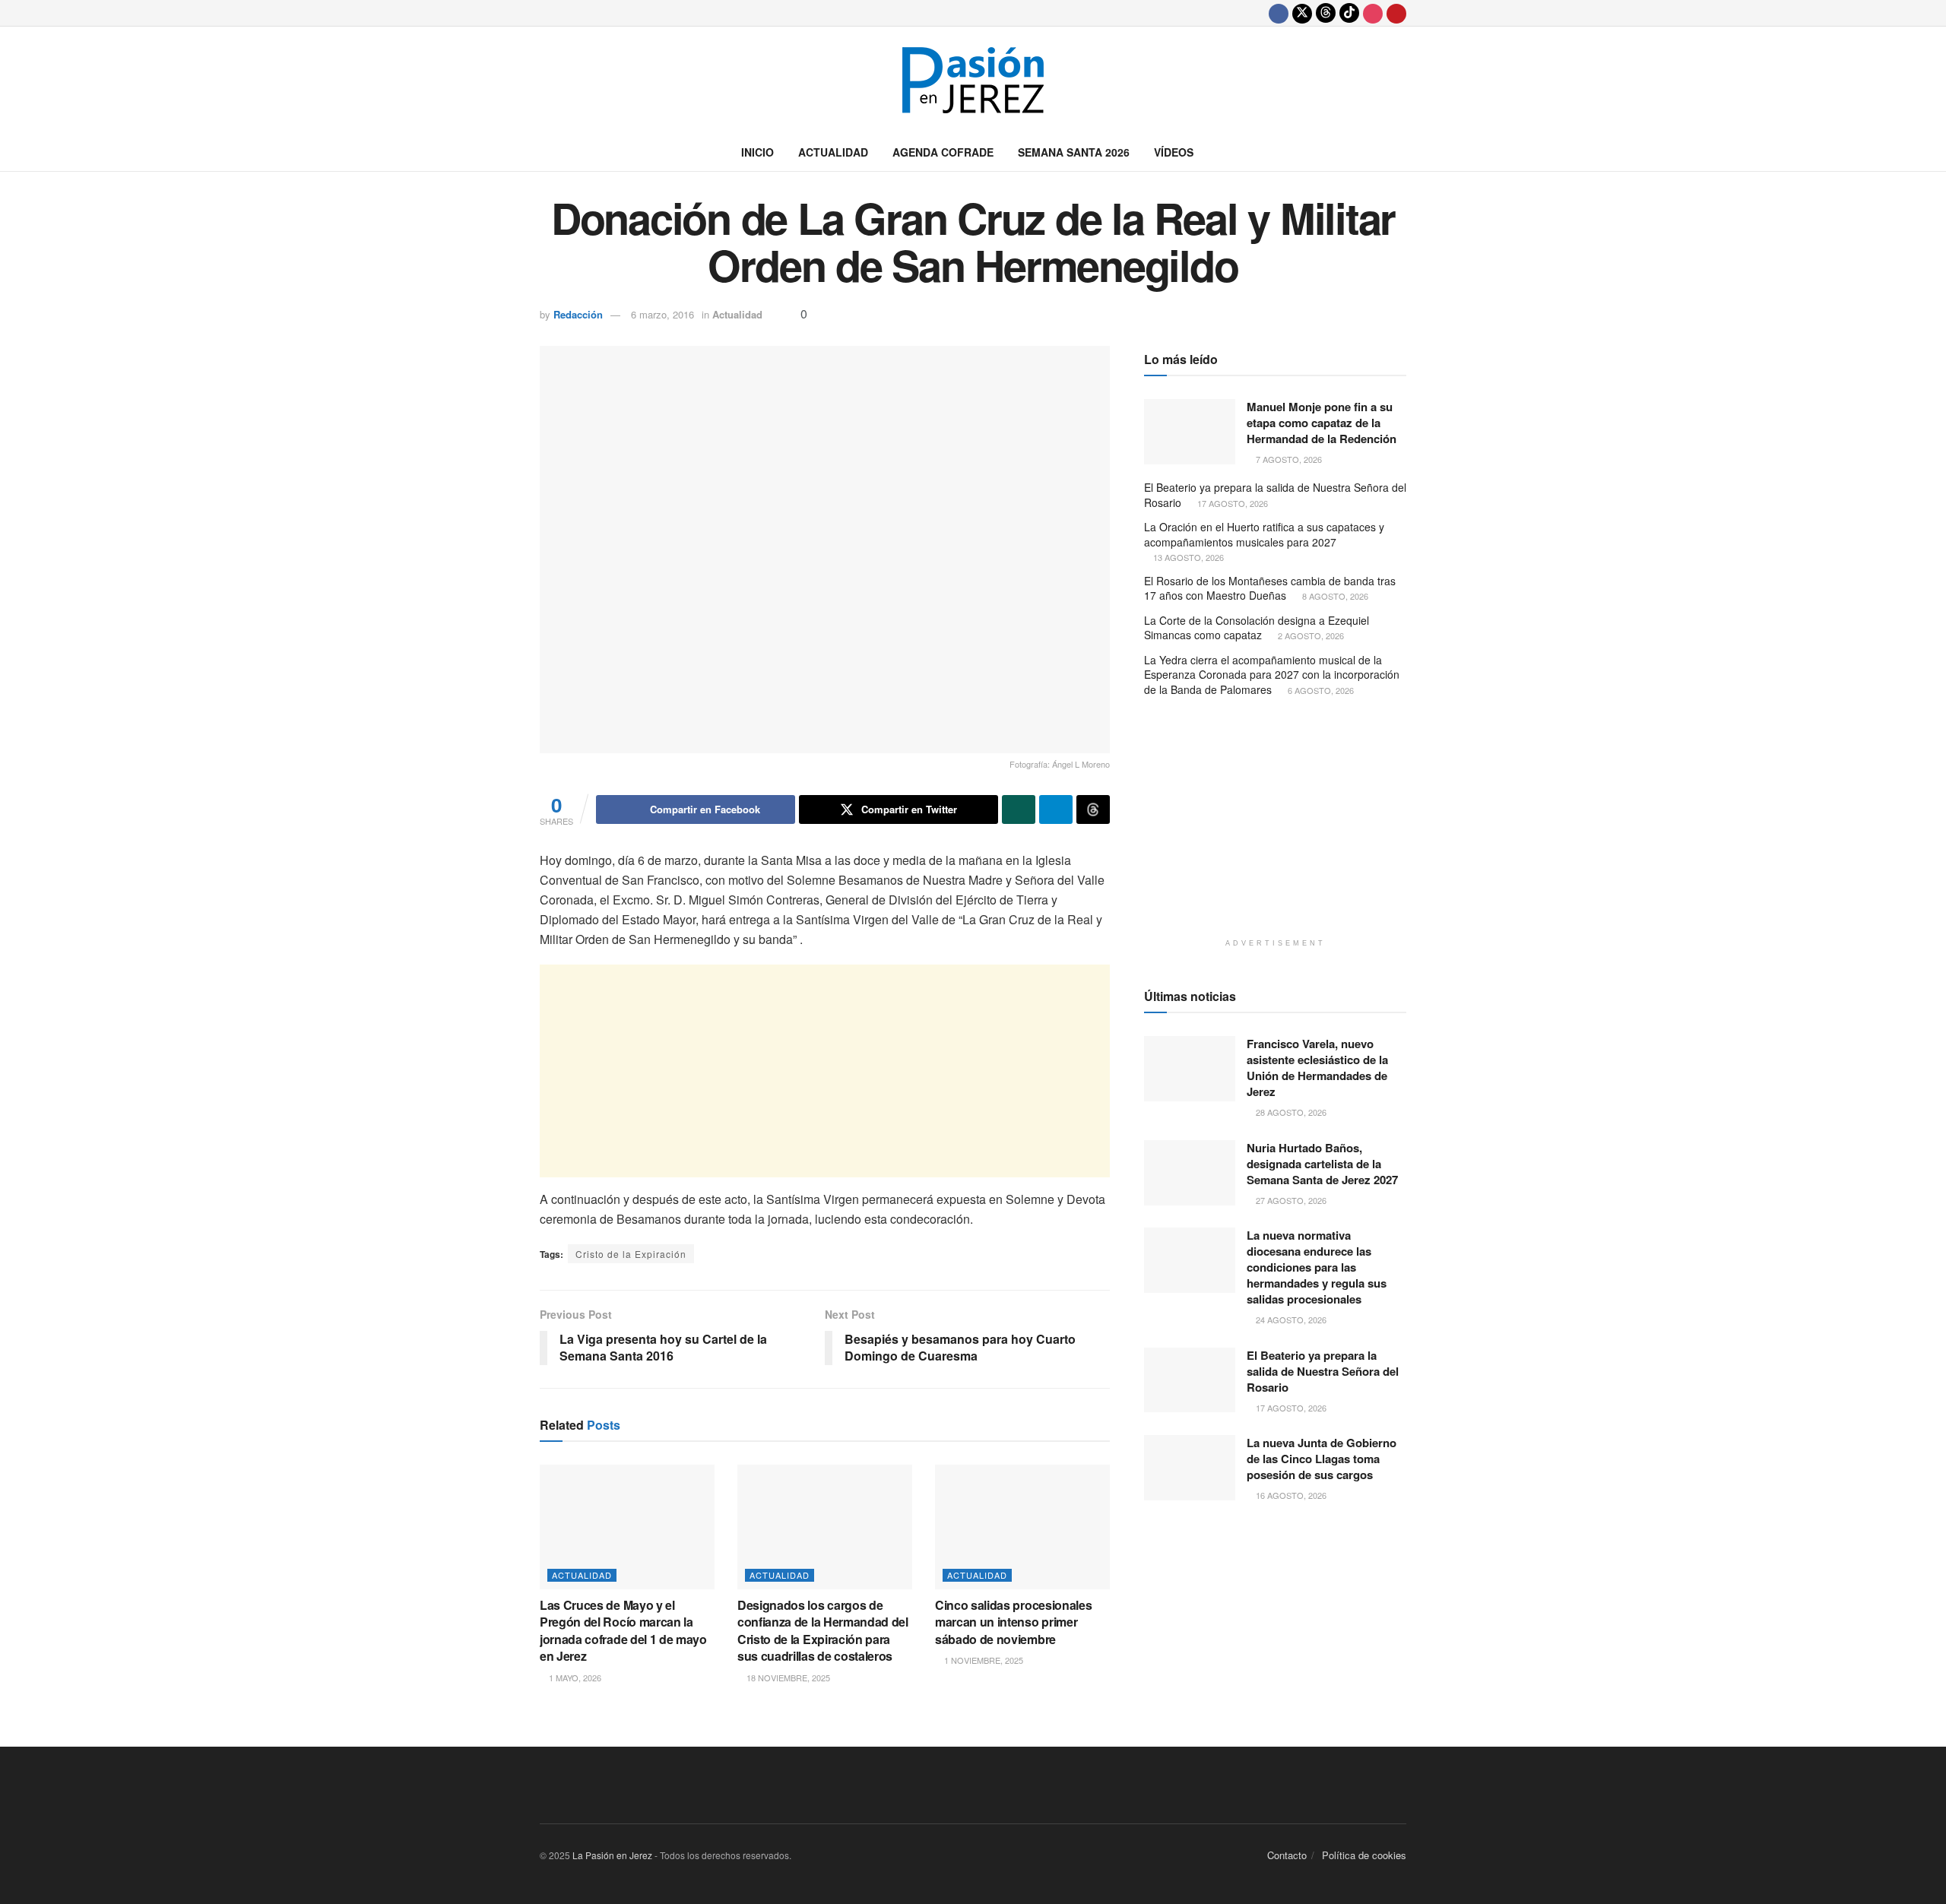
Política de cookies (1364, 1855)
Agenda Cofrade (943, 152)
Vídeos (1174, 152)
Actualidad (833, 152)
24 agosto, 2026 (1290, 1319)
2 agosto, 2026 (1310, 635)
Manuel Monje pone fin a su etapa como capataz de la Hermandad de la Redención (1322, 423)
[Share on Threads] (1093, 809)
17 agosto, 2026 (1231, 503)
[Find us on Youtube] (1396, 13)
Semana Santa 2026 (1074, 152)
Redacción (578, 314)
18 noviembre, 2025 (787, 1677)
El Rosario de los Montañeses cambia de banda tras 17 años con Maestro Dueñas (1270, 588)
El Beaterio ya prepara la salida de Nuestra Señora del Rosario (1275, 495)
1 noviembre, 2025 (983, 1660)
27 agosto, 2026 (1290, 1200)
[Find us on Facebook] (1279, 13)
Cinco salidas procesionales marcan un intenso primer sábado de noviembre (1013, 1622)
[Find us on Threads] (1326, 13)
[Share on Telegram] (1056, 809)
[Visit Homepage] (973, 80)
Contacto (1287, 1855)
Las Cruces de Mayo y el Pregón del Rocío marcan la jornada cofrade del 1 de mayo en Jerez (623, 1630)
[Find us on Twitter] (1302, 13)
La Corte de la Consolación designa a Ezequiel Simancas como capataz (1257, 628)
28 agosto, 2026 (1290, 1112)
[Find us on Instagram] (1373, 13)
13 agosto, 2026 (1187, 557)
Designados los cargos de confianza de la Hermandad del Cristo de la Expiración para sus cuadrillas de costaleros (823, 1630)
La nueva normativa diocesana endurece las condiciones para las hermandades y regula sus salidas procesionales (1317, 1267)
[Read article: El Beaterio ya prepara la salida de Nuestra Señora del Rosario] (1190, 1380)
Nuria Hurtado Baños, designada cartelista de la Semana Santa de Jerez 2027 (1322, 1164)
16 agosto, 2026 (1290, 1495)
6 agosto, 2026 (1320, 690)
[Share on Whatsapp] (1019, 809)
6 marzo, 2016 (662, 314)
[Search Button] (1401, 152)
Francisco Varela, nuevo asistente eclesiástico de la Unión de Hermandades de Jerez (1317, 1068)
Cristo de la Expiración (631, 1254)
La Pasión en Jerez (612, 1855)
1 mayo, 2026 (574, 1677)
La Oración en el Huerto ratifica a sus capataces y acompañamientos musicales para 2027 (1264, 534)
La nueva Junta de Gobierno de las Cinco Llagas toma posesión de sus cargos (1322, 1459)
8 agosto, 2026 (1334, 596)
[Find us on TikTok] (1349, 13)
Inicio (757, 152)
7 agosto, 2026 (1288, 459)
